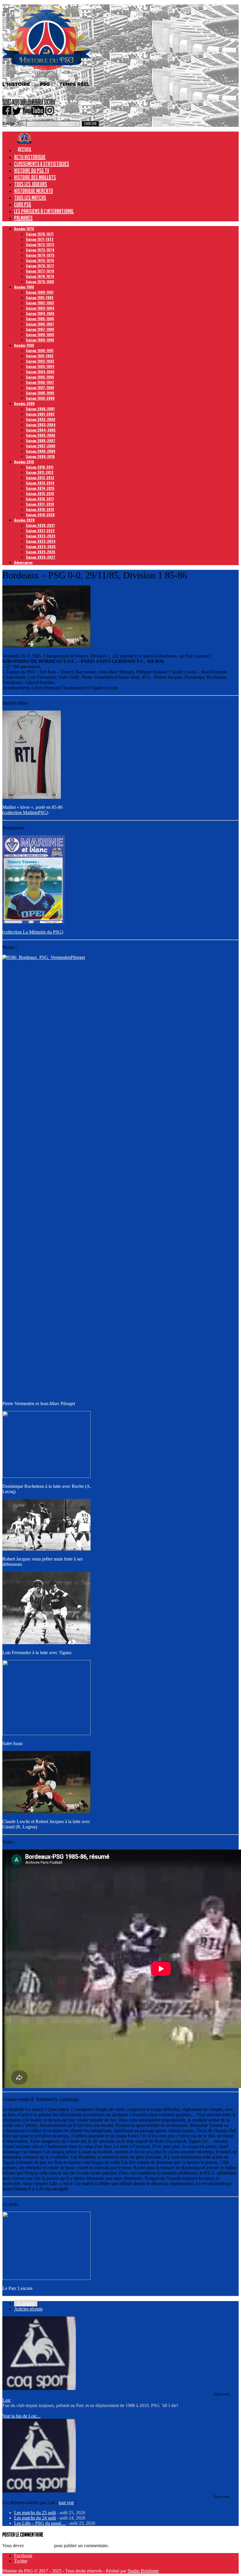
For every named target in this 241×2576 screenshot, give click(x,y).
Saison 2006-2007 (41, 440)
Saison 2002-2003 (41, 419)
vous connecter (39, 2546)
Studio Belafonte (143, 2571)
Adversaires (23, 562)
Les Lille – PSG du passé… (40, 2523)
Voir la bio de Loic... (21, 2416)
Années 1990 (24, 345)
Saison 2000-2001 (40, 409)
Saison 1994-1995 (40, 372)
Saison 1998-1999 (40, 393)
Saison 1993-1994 (40, 366)
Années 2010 (24, 462)
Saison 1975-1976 (40, 260)
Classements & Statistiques (42, 164)
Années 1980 (24, 287)
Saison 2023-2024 (41, 541)
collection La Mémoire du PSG (33, 932)
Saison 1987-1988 (40, 329)
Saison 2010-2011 (40, 467)
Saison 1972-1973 (40, 244)
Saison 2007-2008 (41, 446)
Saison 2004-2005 (41, 430)
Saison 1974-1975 (40, 255)
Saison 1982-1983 (40, 303)
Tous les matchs (30, 197)
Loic (7, 2400)
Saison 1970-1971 (40, 234)
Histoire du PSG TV (32, 170)
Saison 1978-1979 (40, 276)
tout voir (66, 2503)
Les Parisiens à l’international (44, 211)
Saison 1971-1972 (40, 239)
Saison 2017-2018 (40, 504)
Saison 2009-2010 (40, 456)
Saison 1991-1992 (40, 356)
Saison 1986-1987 (40, 324)
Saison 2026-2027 (41, 557)
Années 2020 (24, 520)
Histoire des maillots (35, 177)
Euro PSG (23, 204)
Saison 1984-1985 (40, 313)
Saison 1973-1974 (40, 250)
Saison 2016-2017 (40, 499)
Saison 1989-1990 (40, 340)
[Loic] (39, 2388)
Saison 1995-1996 (40, 377)
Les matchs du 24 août (35, 2518)
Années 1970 (24, 229)
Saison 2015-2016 (40, 493)
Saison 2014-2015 (40, 488)
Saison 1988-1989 (40, 335)
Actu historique (30, 157)
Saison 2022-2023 (41, 536)
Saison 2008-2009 (41, 451)
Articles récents (28, 2309)
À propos (26, 2304)
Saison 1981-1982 (40, 297)
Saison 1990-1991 (40, 350)
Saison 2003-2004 (41, 425)
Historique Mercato (34, 191)
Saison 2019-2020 (40, 515)
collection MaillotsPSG (25, 813)
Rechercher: (14, 123)
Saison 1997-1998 (40, 387)
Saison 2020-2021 (40, 525)
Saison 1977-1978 (40, 271)
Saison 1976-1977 (40, 266)
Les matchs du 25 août (35, 2513)
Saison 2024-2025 (41, 546)
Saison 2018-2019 (40, 509)
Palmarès (23, 218)
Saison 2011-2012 (40, 472)
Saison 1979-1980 (40, 282)
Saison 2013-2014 (40, 483)
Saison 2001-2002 (40, 414)
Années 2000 (24, 403)
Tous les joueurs (31, 184)
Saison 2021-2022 (40, 531)
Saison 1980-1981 (40, 292)
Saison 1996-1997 (40, 382)
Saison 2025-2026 (41, 552)
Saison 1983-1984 (40, 308)
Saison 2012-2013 (40, 478)
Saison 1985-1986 (40, 319)
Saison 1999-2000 (40, 398)
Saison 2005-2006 (41, 435)
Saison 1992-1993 (40, 361)
